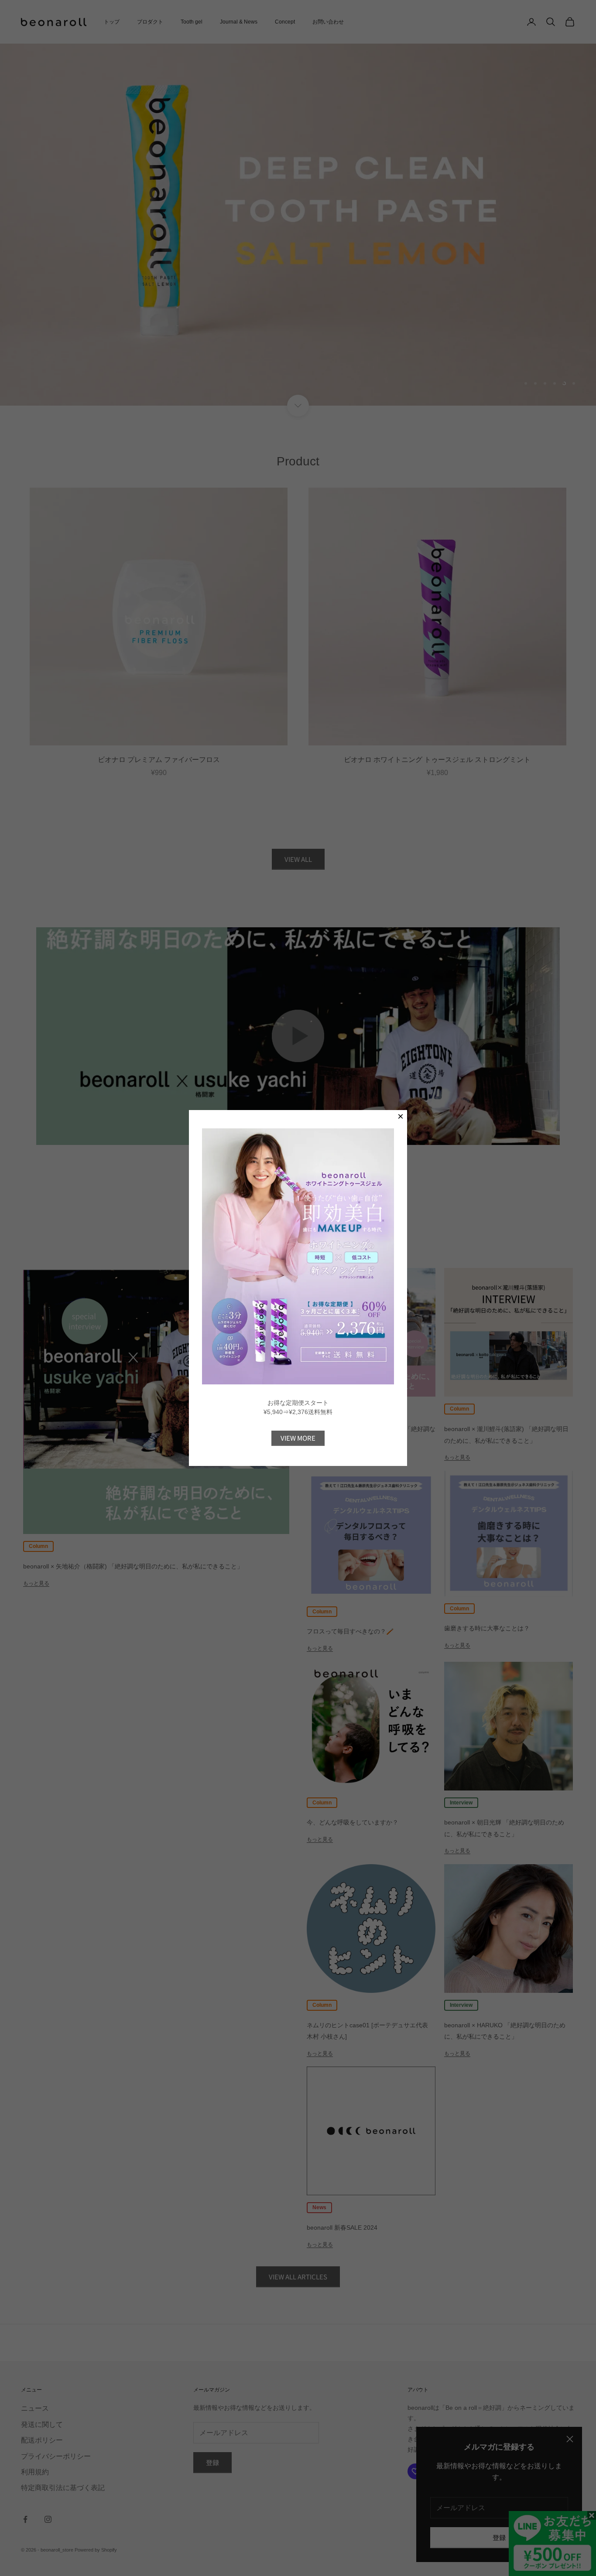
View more (298, 1438)
